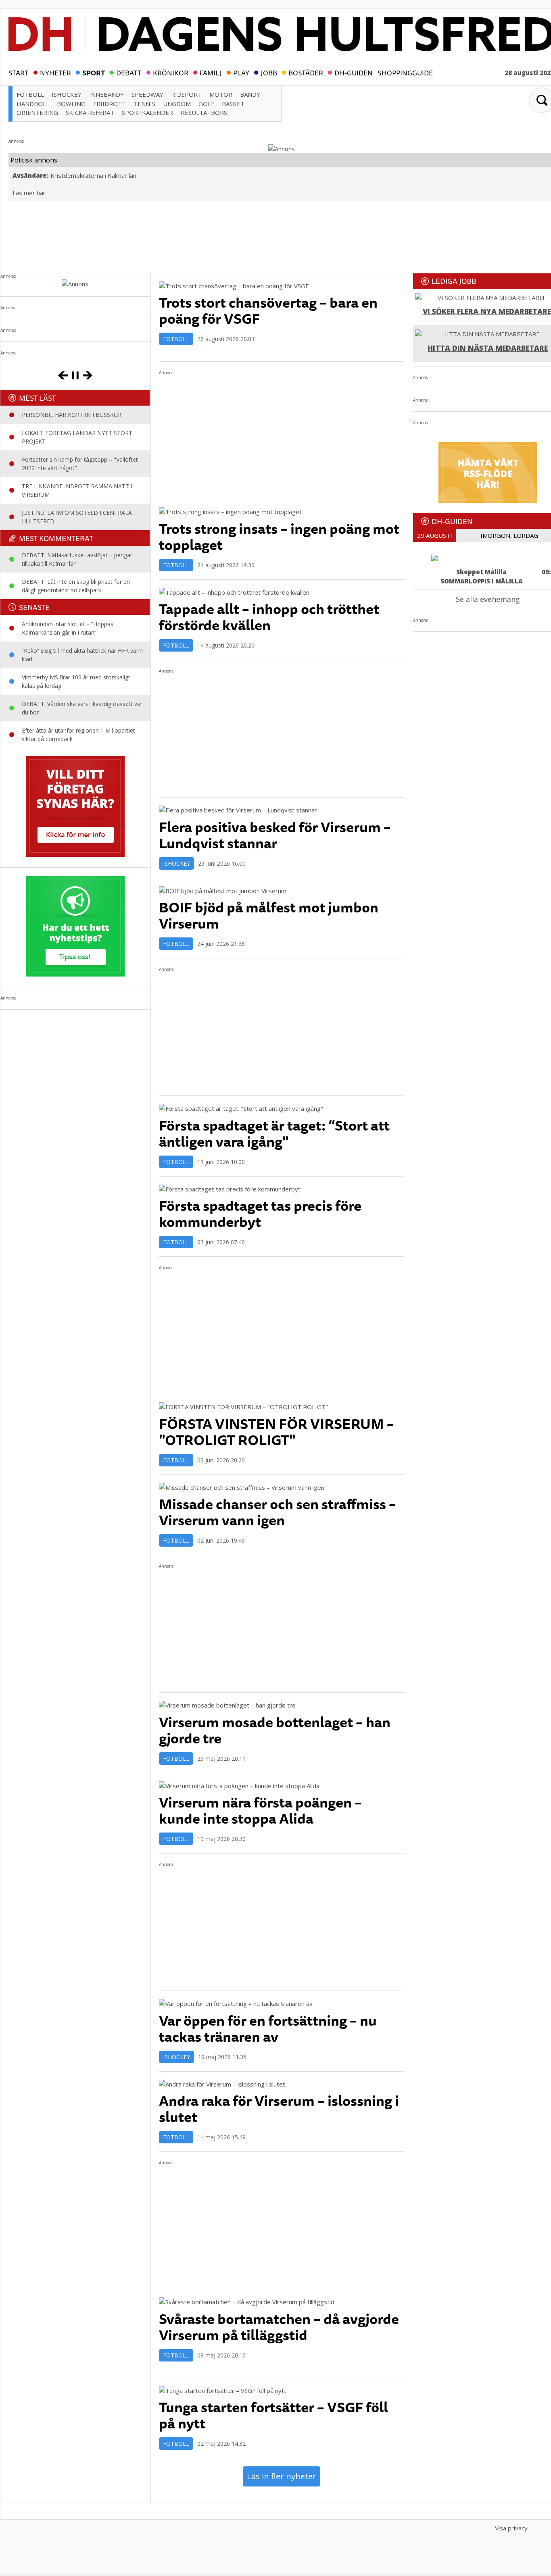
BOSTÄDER (306, 72)
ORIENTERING (37, 112)
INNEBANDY (106, 94)
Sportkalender (147, 112)
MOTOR (221, 94)
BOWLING (71, 104)
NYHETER (55, 72)
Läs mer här (29, 193)
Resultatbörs (204, 112)
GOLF (206, 104)
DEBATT (129, 72)
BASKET (233, 104)
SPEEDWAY (147, 94)
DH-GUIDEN (354, 72)
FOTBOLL (30, 94)
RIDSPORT (186, 94)
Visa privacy (511, 2528)
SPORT (94, 72)
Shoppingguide (405, 72)
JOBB (269, 72)
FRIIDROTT (110, 104)
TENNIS (144, 104)
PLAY (241, 72)
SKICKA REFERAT (90, 112)
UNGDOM (177, 104)
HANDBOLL (33, 104)
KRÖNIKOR (171, 72)
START (19, 72)
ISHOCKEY (67, 94)
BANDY (250, 94)
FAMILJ (211, 72)
